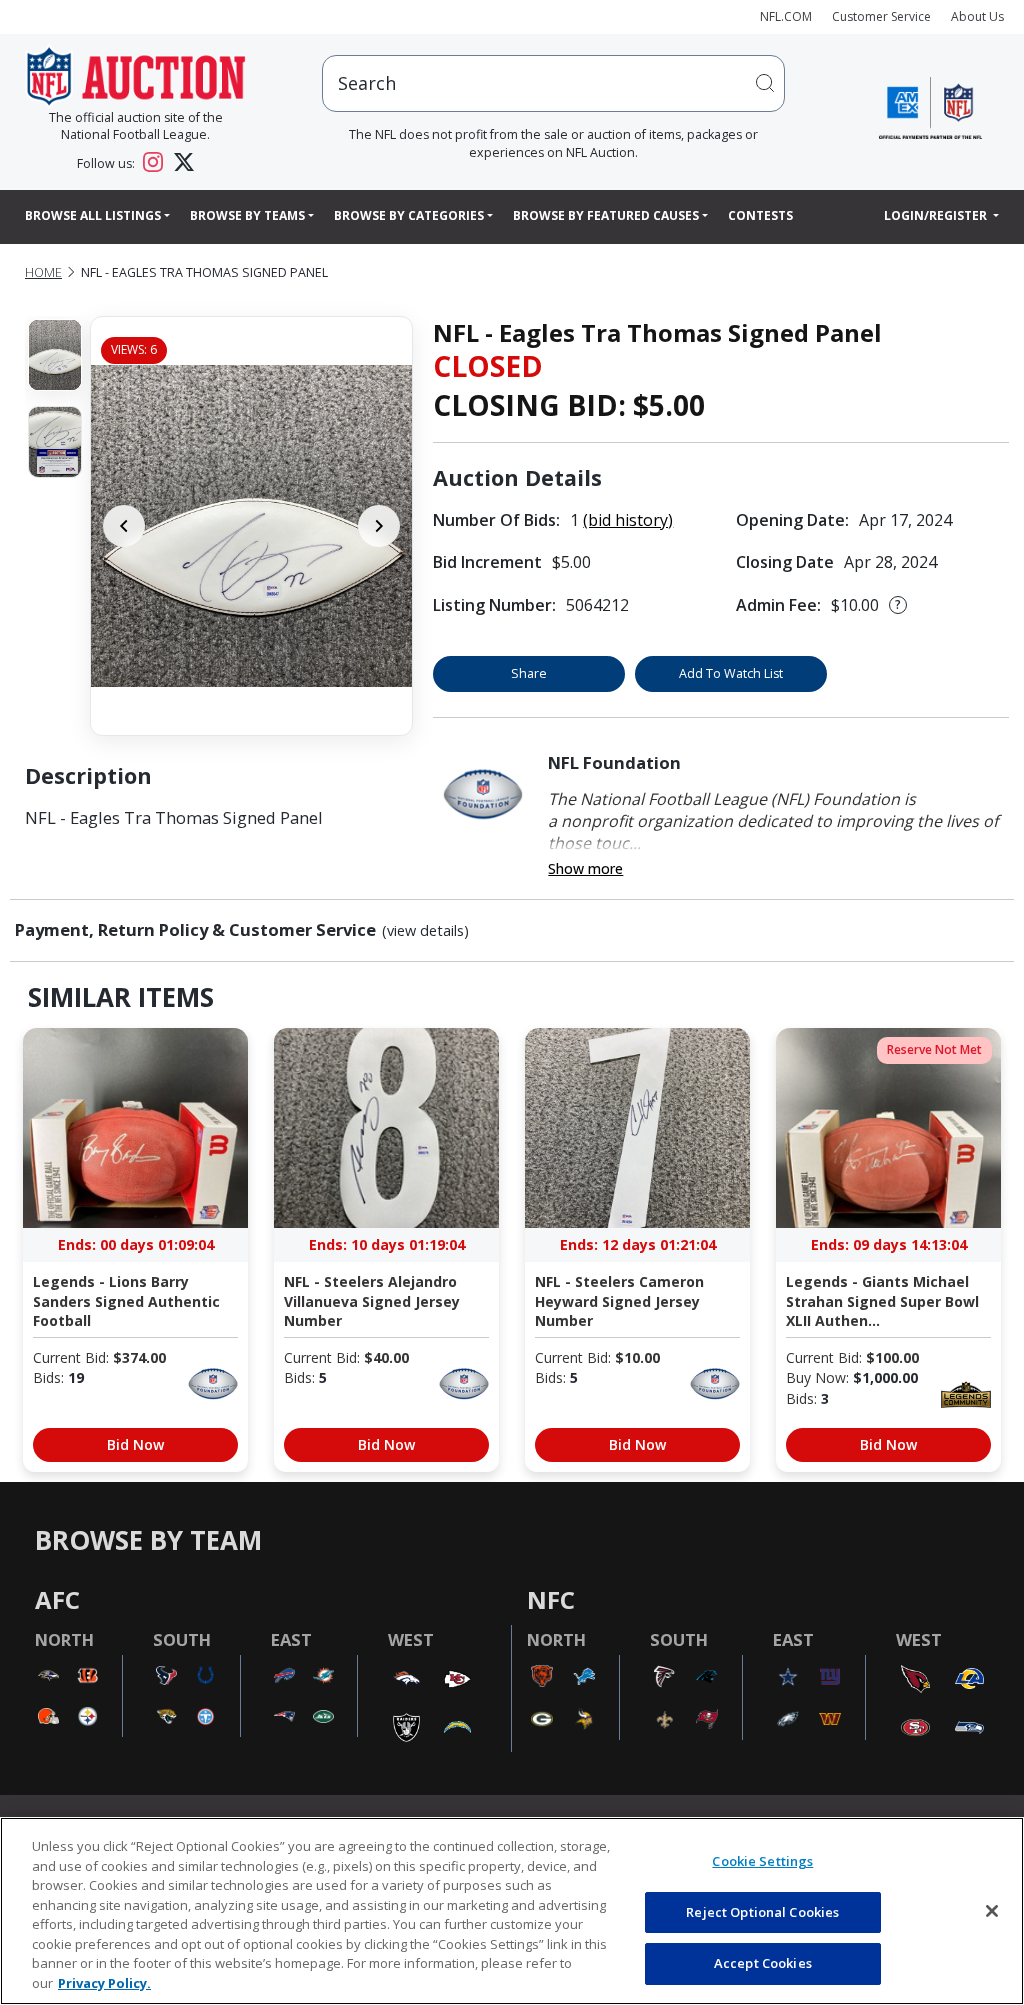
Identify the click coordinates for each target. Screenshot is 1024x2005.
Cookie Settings (762, 1861)
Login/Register (937, 215)
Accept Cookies (763, 1963)
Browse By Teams (247, 215)
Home (43, 272)
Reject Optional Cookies (762, 1912)
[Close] (992, 1911)
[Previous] (124, 526)
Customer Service (881, 16)
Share (529, 673)
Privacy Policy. (104, 1983)
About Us (977, 16)
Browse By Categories (409, 215)
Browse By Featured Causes (606, 215)
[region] (512, 1911)
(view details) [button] (425, 931)
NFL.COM (786, 16)
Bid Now (135, 1444)
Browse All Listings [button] (93, 215)
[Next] (379, 526)
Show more (585, 868)
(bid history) (628, 520)
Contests (760, 215)
